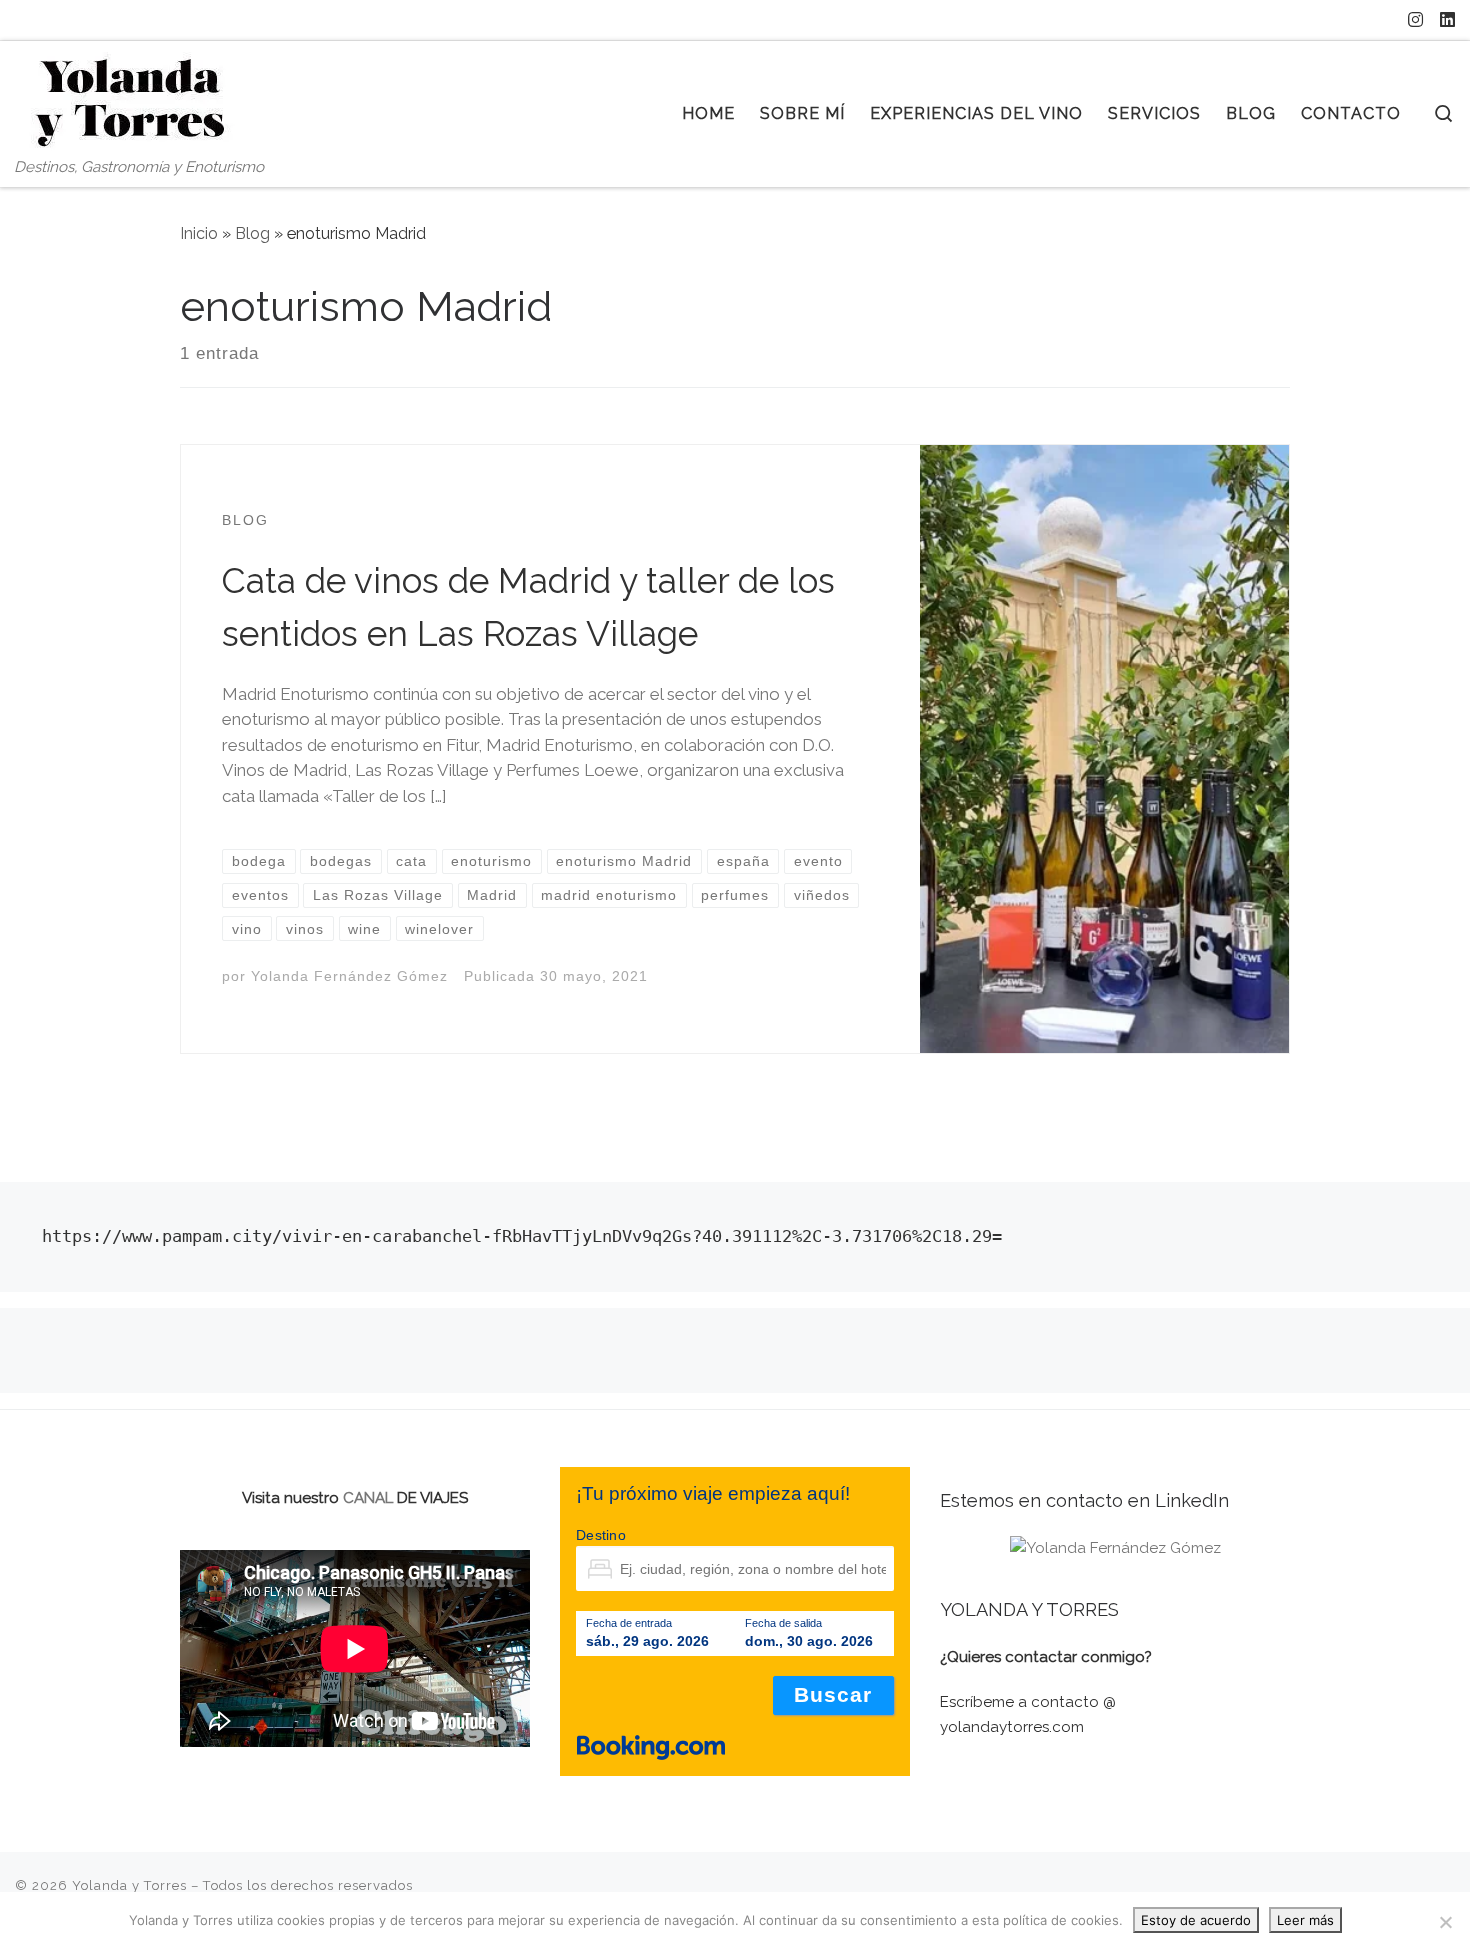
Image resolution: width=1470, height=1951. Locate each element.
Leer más (1305, 1920)
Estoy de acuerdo (1196, 1920)
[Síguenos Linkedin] (1447, 20)
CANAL (368, 1498)
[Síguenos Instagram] (1415, 20)
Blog (252, 233)
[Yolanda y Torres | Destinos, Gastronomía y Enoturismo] (140, 99)
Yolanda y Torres (129, 1885)
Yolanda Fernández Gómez (349, 976)
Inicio (199, 233)
